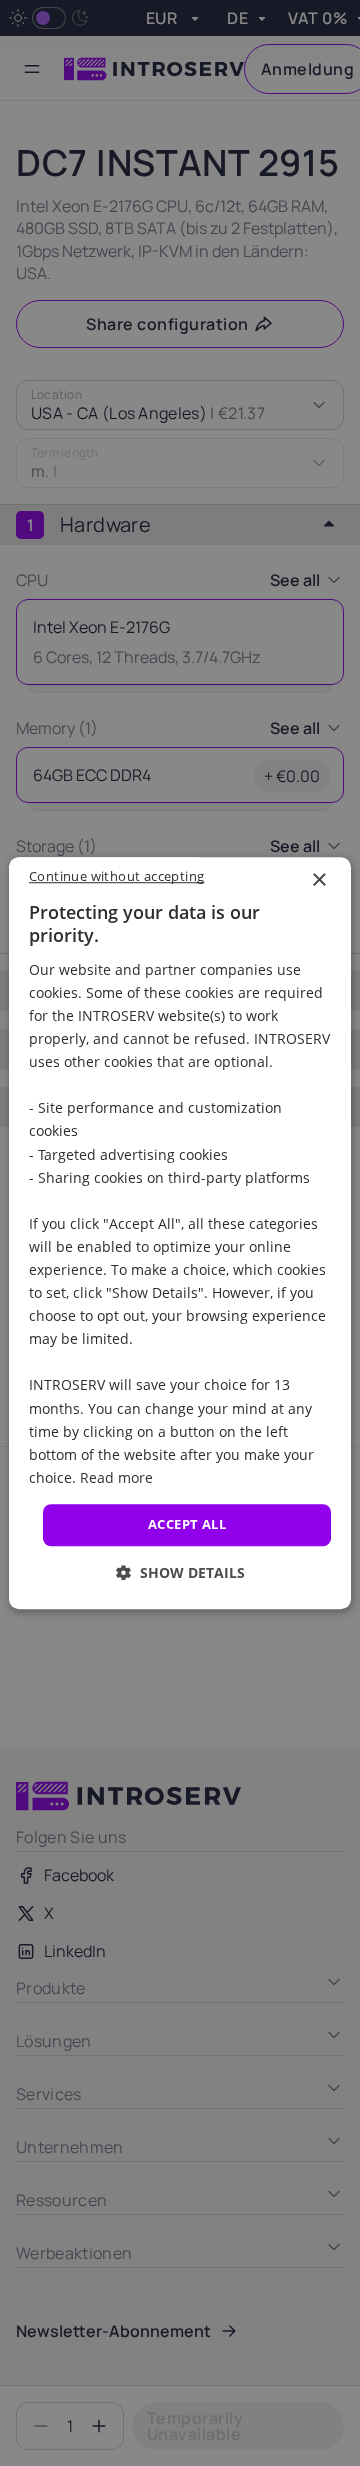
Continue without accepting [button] (116, 876)
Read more (116, 1477)
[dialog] (180, 1233)
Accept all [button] (187, 1524)
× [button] (318, 880)
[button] (180, 1572)
